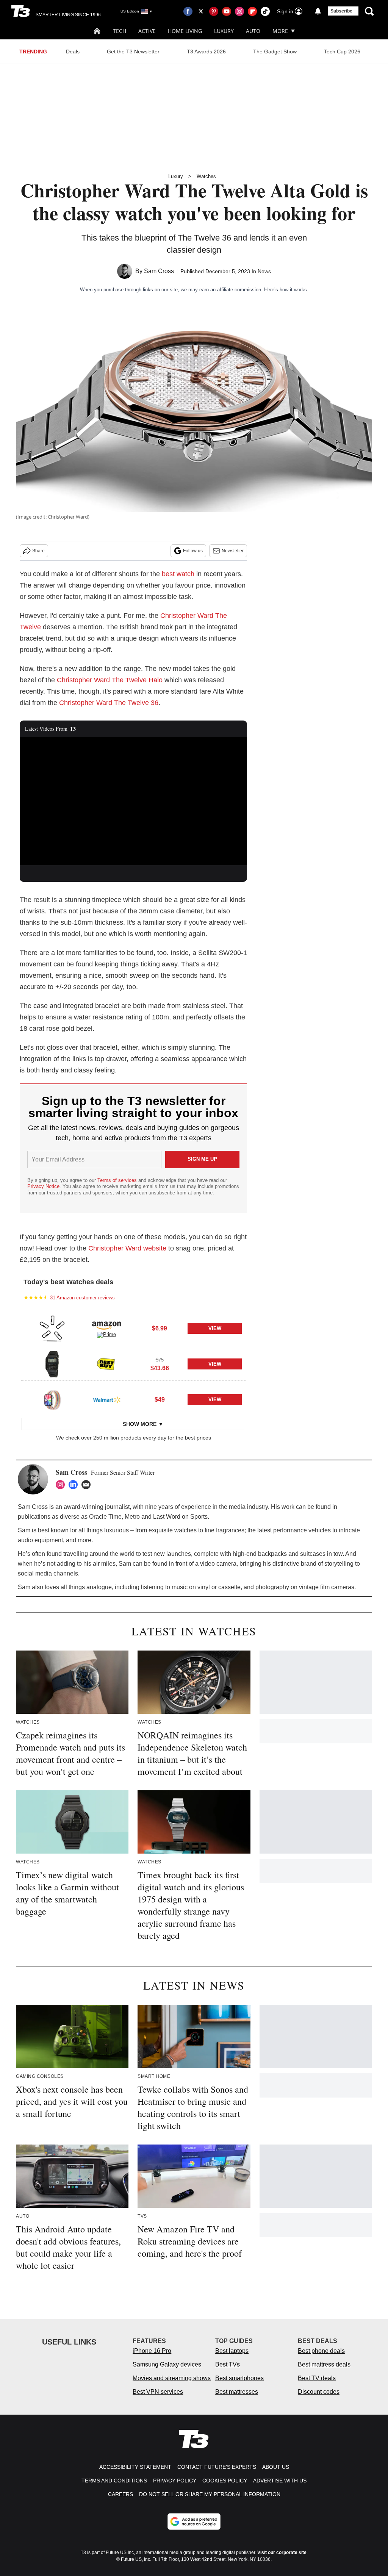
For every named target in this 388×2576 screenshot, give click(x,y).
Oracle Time (105, 1517)
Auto (253, 31)
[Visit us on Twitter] (201, 11)
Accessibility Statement (135, 2467)
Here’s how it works (286, 290)
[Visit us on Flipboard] (252, 11)
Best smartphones (239, 2378)
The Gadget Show (275, 52)
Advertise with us (280, 2481)
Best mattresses (237, 2392)
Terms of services (118, 1180)
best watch (178, 574)
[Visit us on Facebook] (188, 11)
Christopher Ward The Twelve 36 (109, 703)
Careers (120, 2494)
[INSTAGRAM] (62, 1485)
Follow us (193, 551)
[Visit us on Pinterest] (214, 11)
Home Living (185, 31)
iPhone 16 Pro (152, 2351)
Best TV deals (317, 2378)
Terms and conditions (114, 2481)
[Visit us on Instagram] (239, 11)
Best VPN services (158, 2392)
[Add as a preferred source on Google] (194, 2521)
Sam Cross (159, 271)
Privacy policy (175, 2481)
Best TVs (228, 2364)
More (280, 31)
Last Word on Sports (180, 1517)
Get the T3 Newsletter (133, 52)
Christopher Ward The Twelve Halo (110, 680)
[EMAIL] (88, 1485)
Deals (73, 52)
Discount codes (319, 2392)
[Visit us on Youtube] (227, 11)
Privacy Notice (43, 1186)
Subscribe (341, 11)
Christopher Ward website (127, 1248)
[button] (133, 1327)
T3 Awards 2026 (206, 52)
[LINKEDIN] (75, 1485)
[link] (52, 1329)
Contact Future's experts (217, 2467)
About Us (276, 2467)
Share (38, 551)
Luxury (224, 31)
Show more (140, 1424)
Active (147, 31)
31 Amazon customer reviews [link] (82, 1298)
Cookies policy (225, 2481)
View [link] (215, 1328)
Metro (132, 1517)
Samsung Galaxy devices (167, 2364)
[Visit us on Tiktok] (265, 11)
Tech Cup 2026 (342, 52)
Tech (120, 31)
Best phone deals (321, 2351)
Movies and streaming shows (172, 2378)
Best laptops (232, 2351)
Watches (206, 176)
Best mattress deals (324, 2364)
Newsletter (233, 551)
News (264, 271)
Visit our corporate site (282, 2553)
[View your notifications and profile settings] (318, 11)
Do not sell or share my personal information (210, 2494)
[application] (133, 801)
